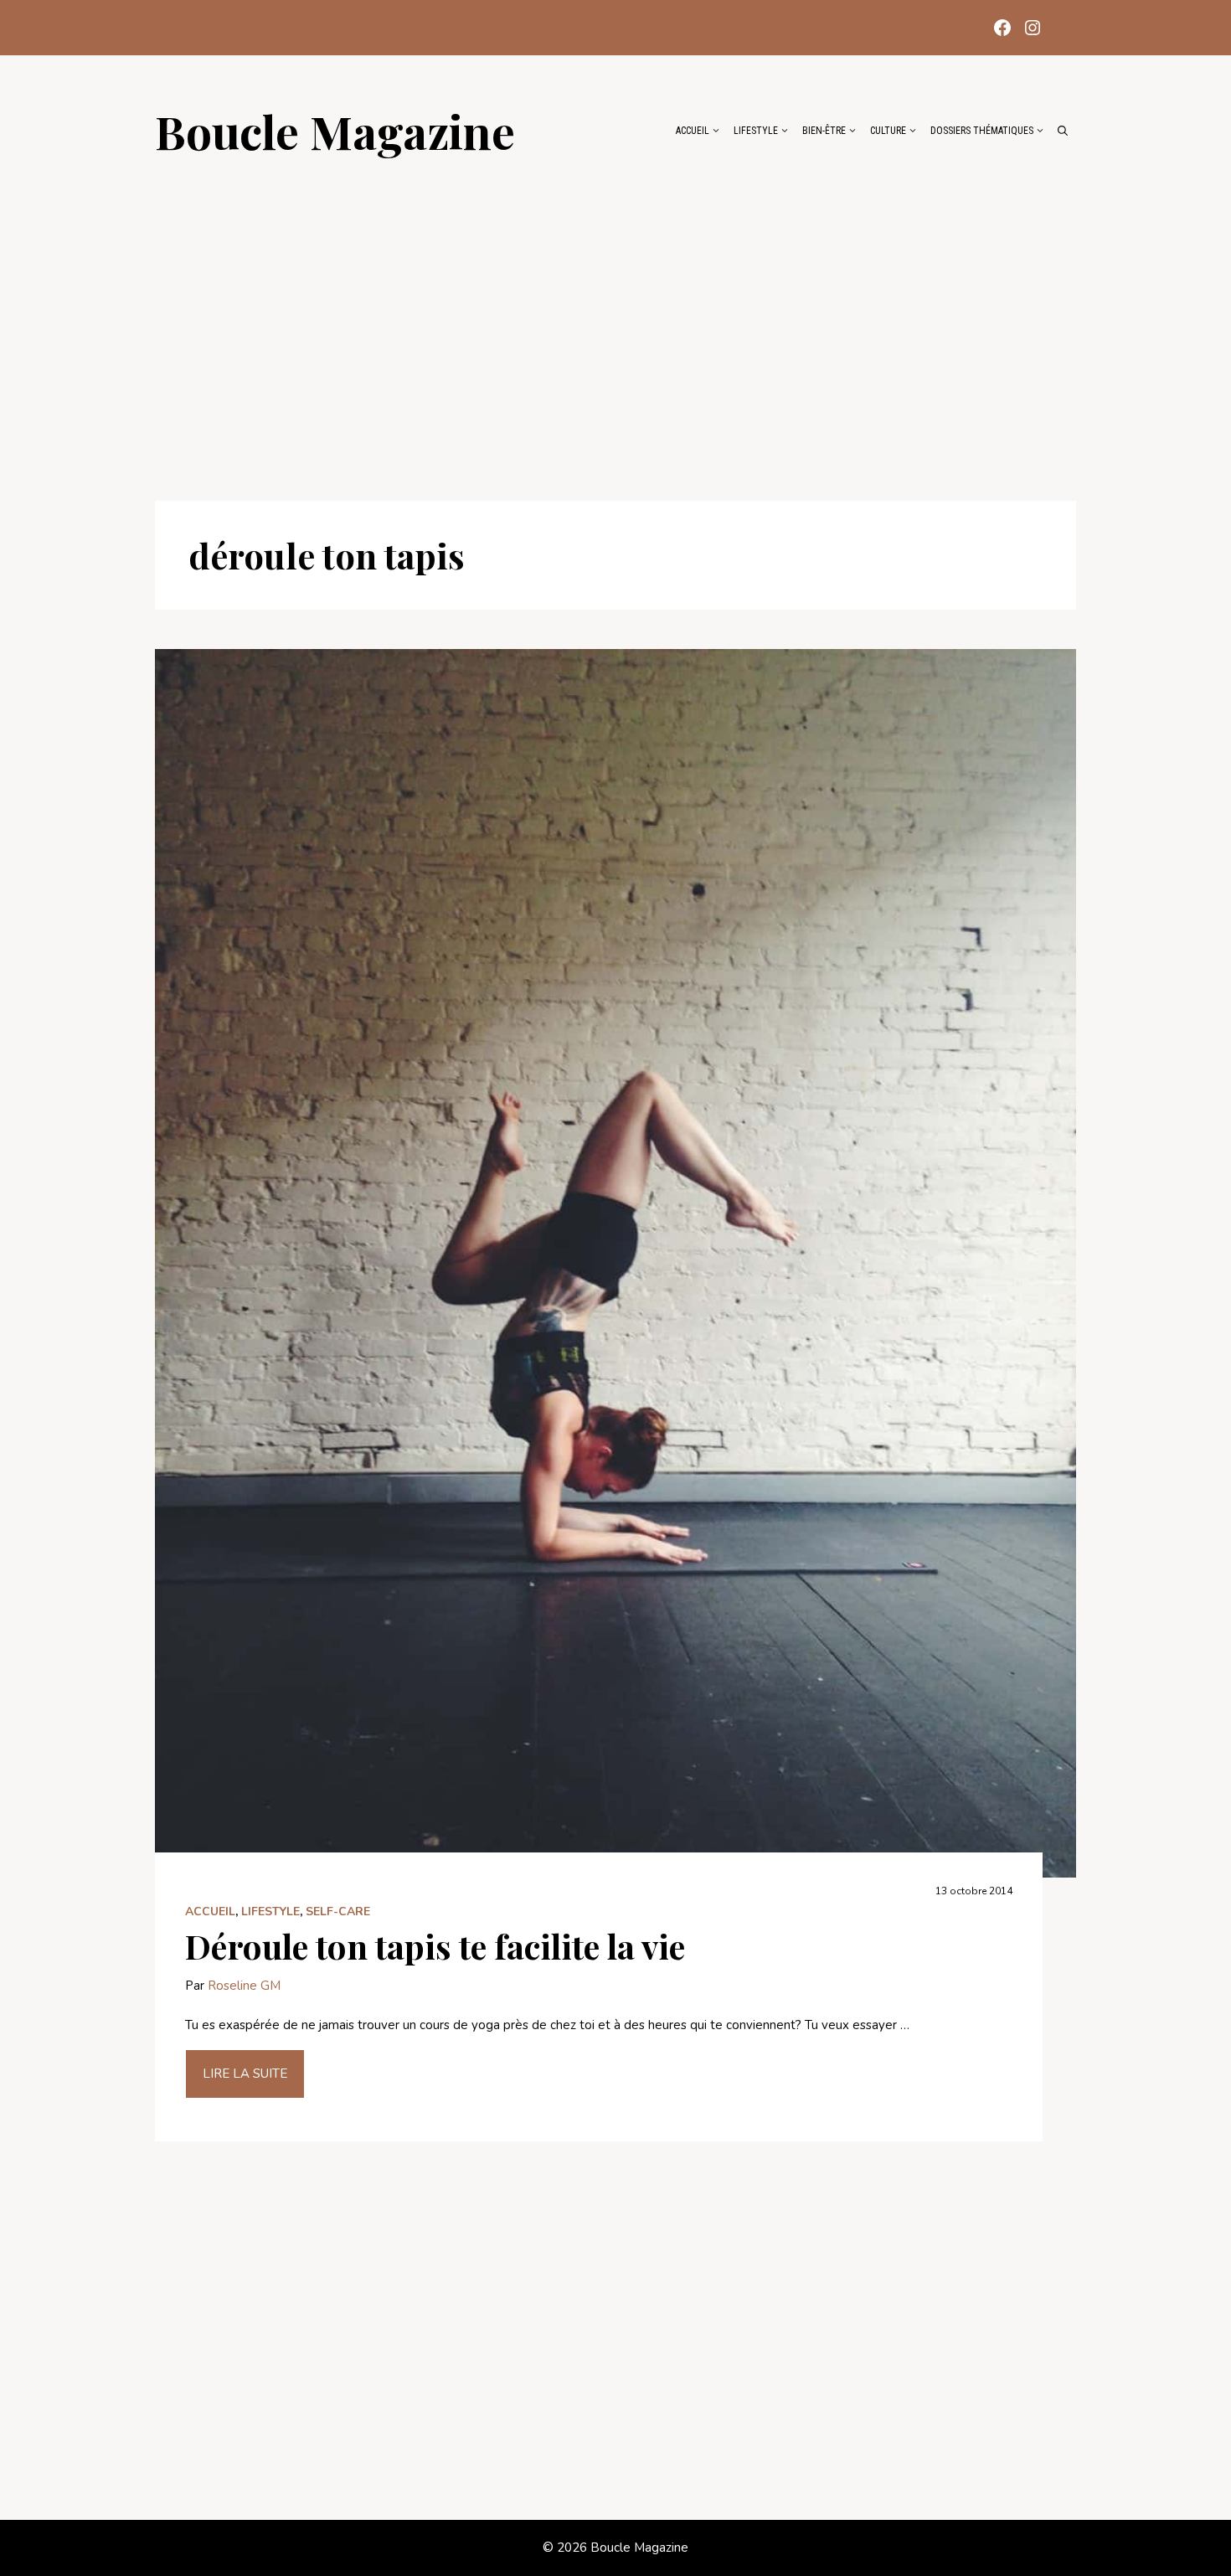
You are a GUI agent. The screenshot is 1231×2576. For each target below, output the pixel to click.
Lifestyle (756, 131)
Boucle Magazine (335, 131)
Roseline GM (244, 1986)
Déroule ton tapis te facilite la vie (435, 1946)
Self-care (338, 1911)
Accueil (693, 131)
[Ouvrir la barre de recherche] (1063, 131)
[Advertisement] (615, 320)
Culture (888, 131)
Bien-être (824, 131)
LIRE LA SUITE (245, 2074)
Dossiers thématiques (982, 131)
